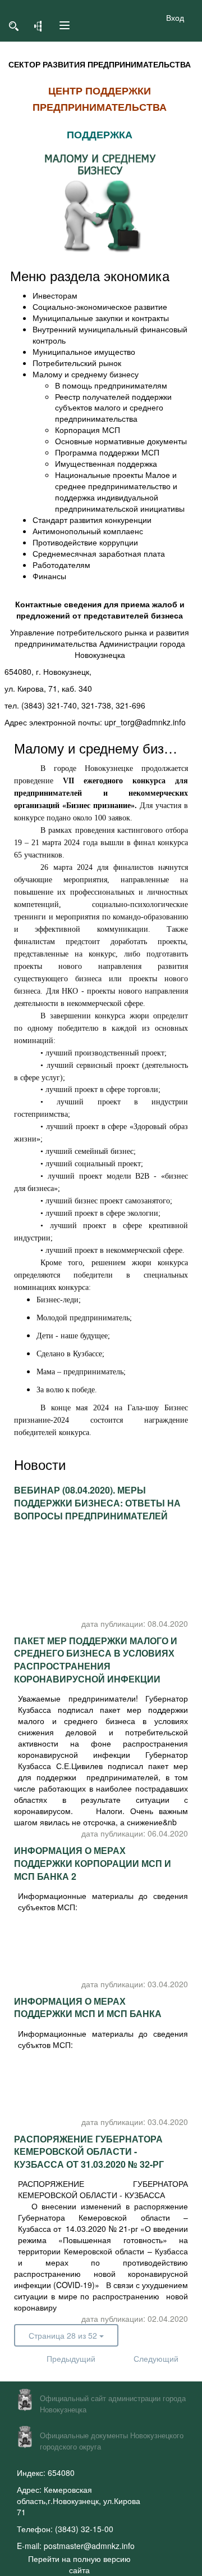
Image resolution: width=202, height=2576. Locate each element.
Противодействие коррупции (85, 542)
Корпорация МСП (88, 430)
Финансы (49, 576)
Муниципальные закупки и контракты (101, 318)
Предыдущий (63, 2358)
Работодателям (61, 565)
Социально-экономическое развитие (100, 306)
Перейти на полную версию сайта (79, 2564)
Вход (175, 17)
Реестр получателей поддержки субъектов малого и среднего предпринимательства (113, 408)
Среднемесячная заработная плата (99, 553)
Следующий (150, 2358)
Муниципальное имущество (84, 351)
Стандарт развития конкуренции (92, 520)
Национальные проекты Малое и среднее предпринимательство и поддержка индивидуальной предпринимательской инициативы (120, 491)
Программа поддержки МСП (107, 452)
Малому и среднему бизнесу (86, 374)
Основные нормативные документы (121, 441)
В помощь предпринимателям (111, 385)
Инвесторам (55, 295)
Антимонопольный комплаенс (88, 531)
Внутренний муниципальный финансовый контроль (110, 335)
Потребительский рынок (77, 363)
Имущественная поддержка (106, 463)
